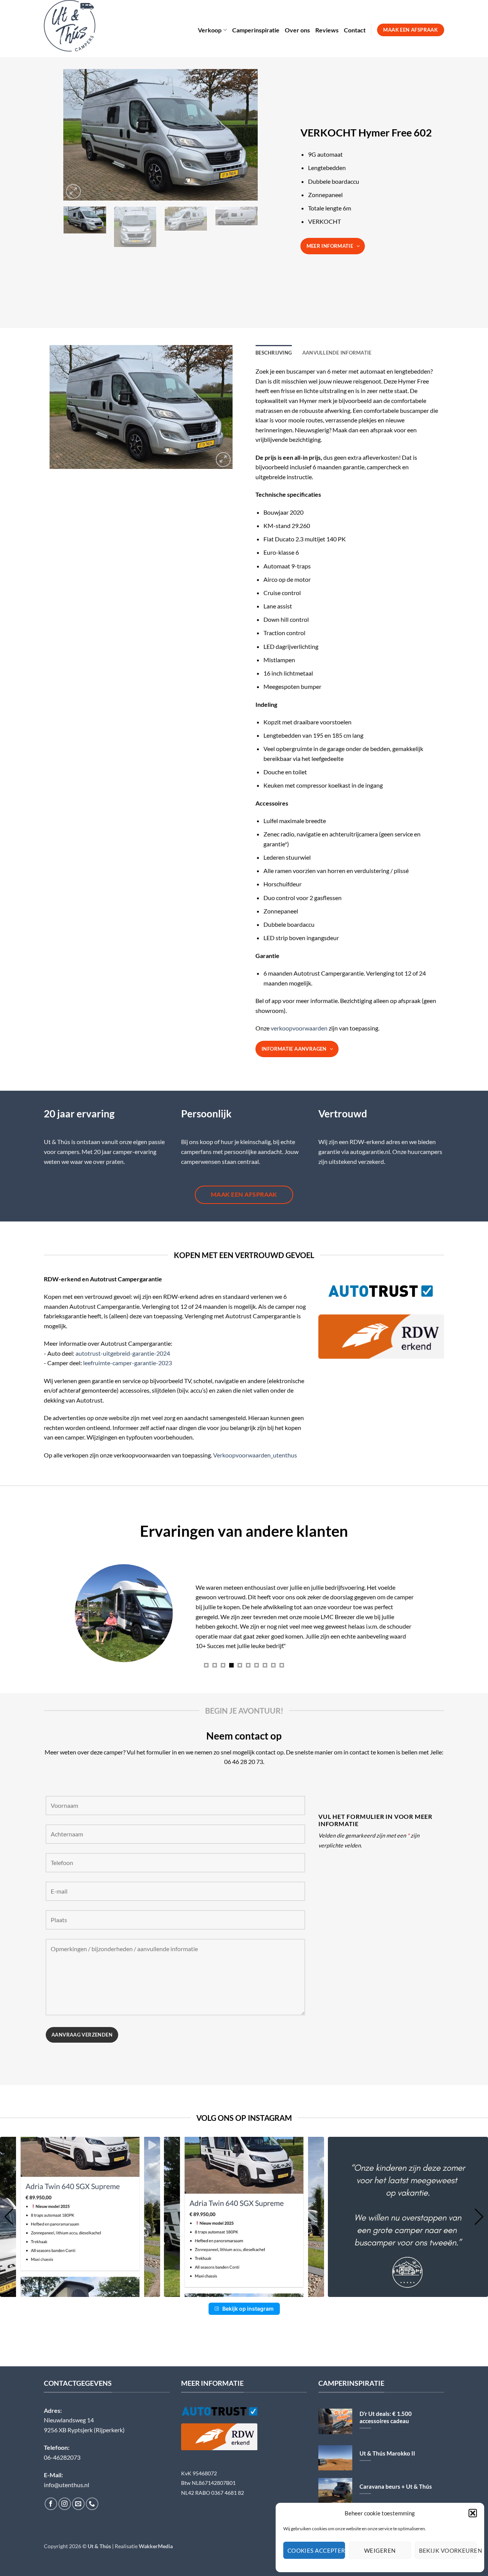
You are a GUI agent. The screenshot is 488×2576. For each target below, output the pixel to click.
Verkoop (210, 30)
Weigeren (380, 2550)
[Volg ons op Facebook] (51, 2504)
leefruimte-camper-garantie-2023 (128, 1363)
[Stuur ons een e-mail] (78, 2504)
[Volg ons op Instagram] (65, 2504)
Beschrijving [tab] (274, 353)
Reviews (327, 30)
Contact (355, 30)
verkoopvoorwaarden (299, 1028)
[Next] (244, 135)
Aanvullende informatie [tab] (337, 353)
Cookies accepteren (316, 2550)
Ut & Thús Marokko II (387, 2453)
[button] (473, 2513)
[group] (80, 2217)
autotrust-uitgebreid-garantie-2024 (123, 1353)
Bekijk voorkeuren (448, 2550)
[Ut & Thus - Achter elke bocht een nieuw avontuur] (77, 26)
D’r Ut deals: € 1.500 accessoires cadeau (386, 2417)
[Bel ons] (92, 2504)
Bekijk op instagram (248, 2309)
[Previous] (77, 135)
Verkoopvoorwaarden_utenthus (255, 1455)
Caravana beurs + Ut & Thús (396, 2486)
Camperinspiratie (256, 30)
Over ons (297, 30)
